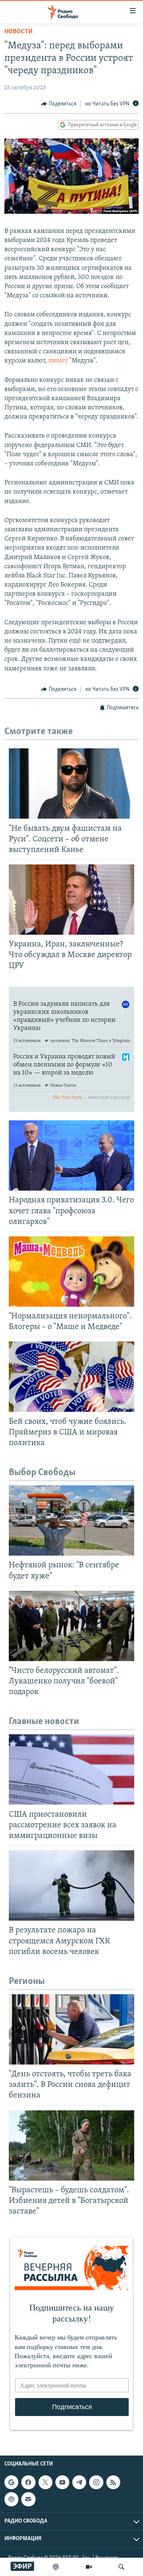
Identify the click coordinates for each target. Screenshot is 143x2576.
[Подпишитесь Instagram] (96, 2482)
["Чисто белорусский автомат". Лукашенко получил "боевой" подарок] (71, 1626)
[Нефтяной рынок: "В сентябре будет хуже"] (71, 1520)
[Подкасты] (11, 2499)
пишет (59, 361)
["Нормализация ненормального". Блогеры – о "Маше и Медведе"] (71, 1272)
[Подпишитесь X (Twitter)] (45, 2482)
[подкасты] (56, 2567)
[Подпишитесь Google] (11, 2482)
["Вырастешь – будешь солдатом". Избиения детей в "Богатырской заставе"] (71, 2145)
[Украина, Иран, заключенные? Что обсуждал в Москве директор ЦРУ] (71, 900)
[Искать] (121, 2567)
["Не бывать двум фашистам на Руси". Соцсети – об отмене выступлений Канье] (71, 783)
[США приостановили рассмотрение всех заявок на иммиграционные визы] (71, 1769)
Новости (19, 32)
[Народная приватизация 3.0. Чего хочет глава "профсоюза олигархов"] (71, 1155)
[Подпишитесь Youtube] (62, 2482)
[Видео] (89, 2567)
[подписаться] (28, 2499)
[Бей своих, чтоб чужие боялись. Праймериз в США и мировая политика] (71, 1377)
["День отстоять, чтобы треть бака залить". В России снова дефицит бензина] (71, 2029)
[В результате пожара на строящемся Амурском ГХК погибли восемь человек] (71, 1886)
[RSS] (113, 2482)
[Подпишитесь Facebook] (28, 2482)
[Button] (59, 104)
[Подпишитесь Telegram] (79, 2482)
